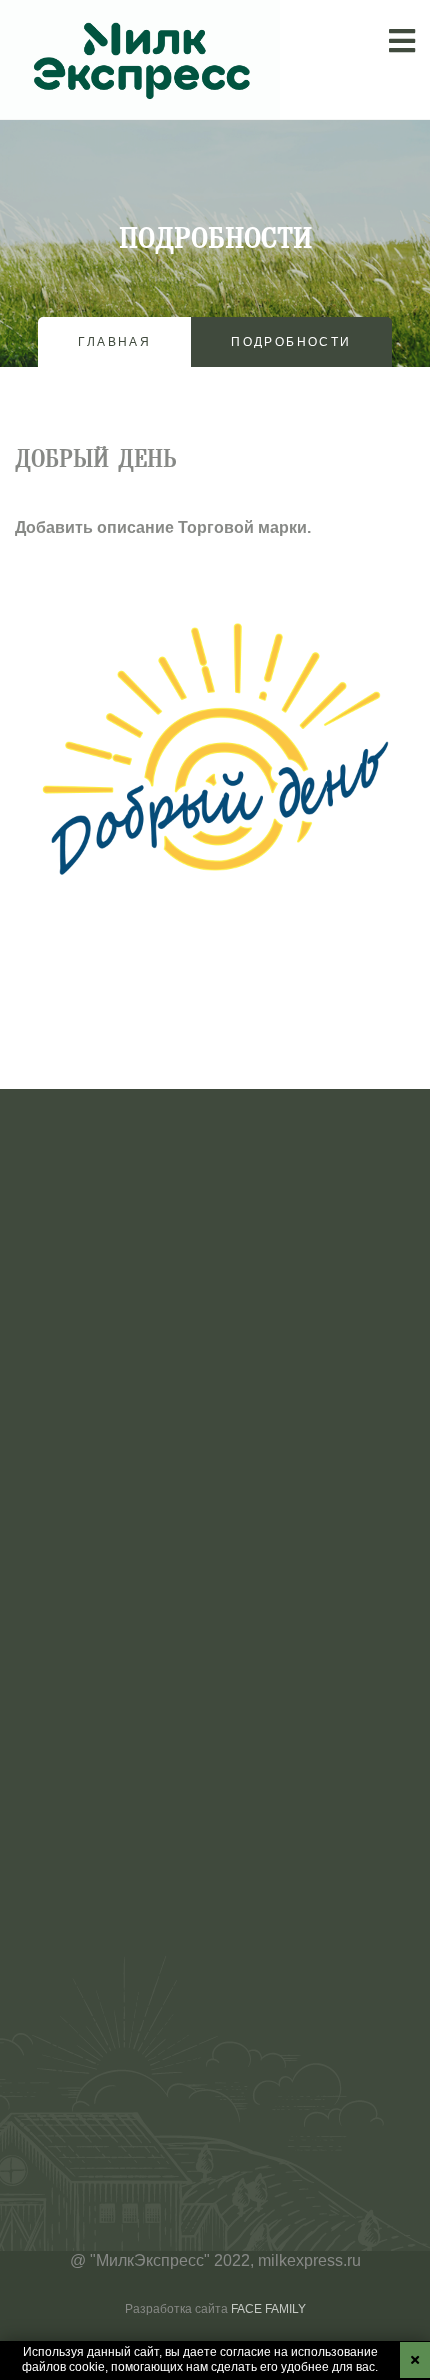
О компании (59, 1385)
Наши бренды (67, 1419)
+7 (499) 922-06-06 (83, 2106)
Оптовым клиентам (86, 1521)
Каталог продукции (85, 1453)
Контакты (49, 1589)
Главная (114, 342)
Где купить (54, 1487)
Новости (46, 1555)
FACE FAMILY (268, 2309)
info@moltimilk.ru (76, 2072)
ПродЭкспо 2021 (154, 1724)
